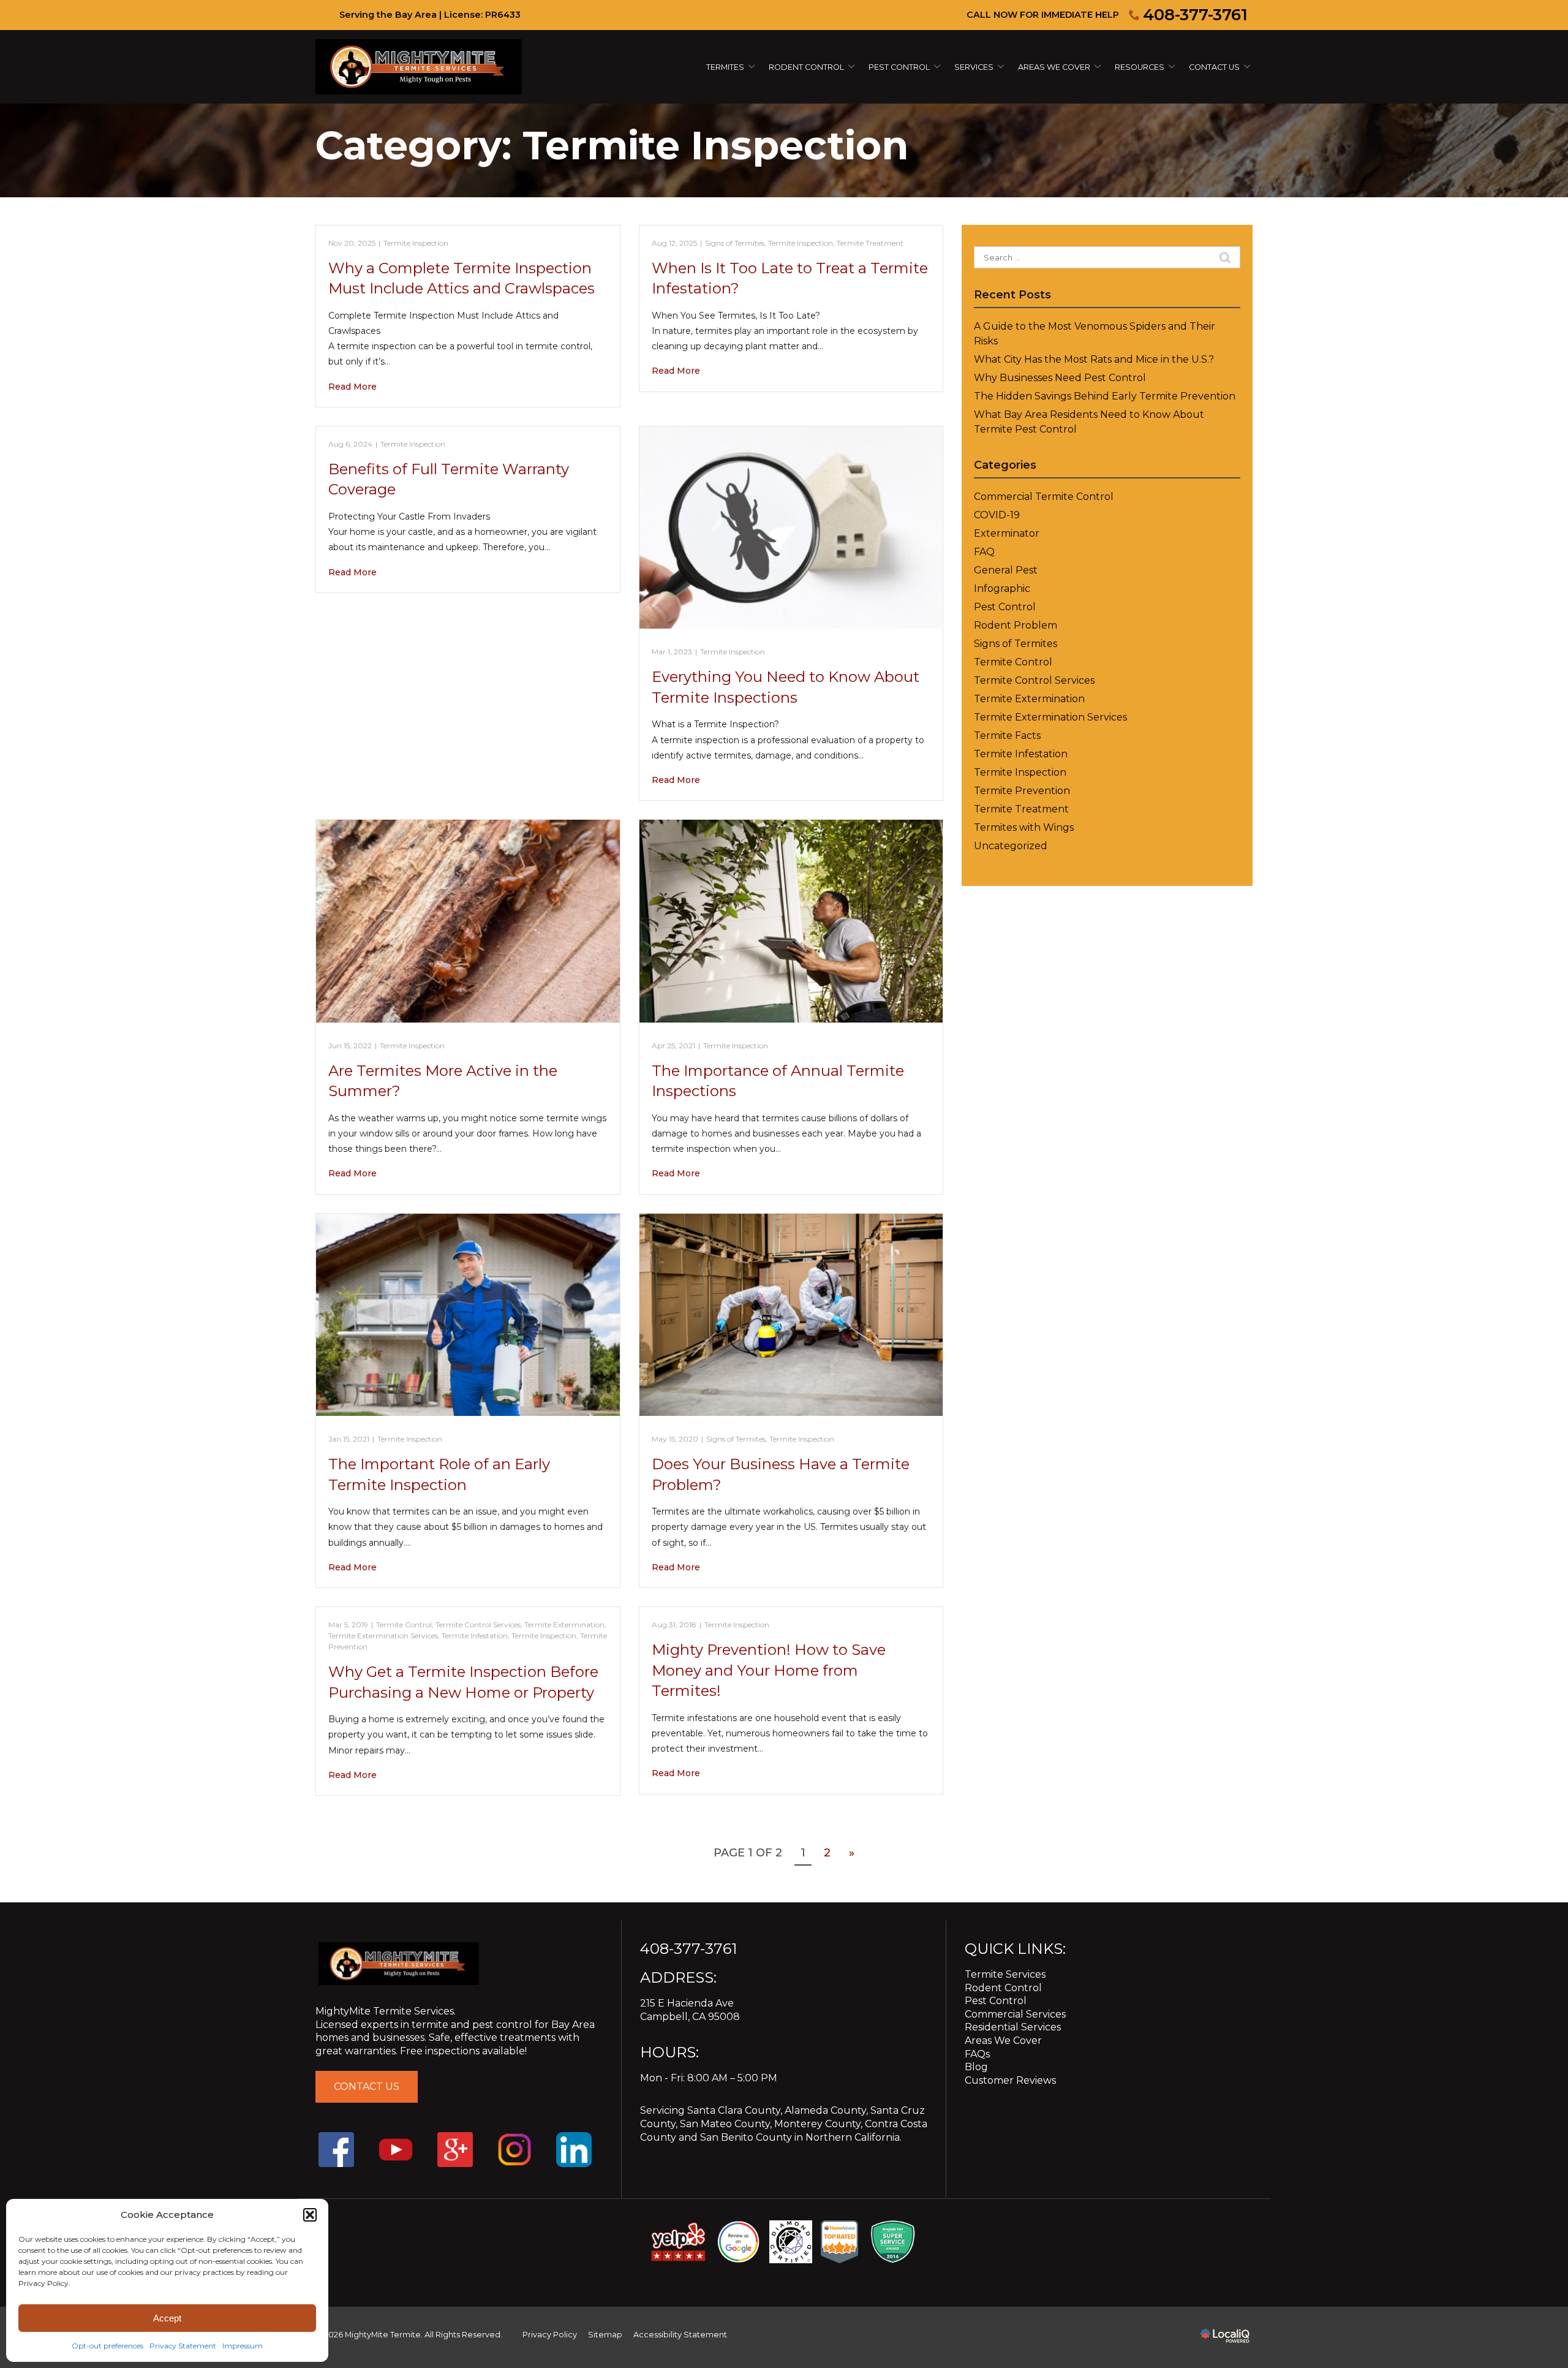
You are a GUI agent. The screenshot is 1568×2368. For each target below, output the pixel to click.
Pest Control (899, 67)
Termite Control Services (478, 1625)
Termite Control (404, 1625)
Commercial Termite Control (1044, 497)
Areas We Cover (1054, 67)
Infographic (1002, 588)
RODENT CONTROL (806, 67)
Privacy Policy (550, 2335)
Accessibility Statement (680, 2335)
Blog (976, 2067)
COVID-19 (997, 515)
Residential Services (1013, 2027)
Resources (1140, 67)
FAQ (984, 552)
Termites (725, 67)
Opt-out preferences (107, 2346)
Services (974, 67)
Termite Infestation (475, 1636)
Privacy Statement (183, 2346)
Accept (167, 2318)
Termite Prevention (1022, 791)
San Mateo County (725, 2124)
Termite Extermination (564, 1625)
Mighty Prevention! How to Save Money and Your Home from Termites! (769, 1670)
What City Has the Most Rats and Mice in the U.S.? (1094, 359)
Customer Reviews (1010, 2080)
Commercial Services (1015, 2014)
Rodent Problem (1016, 625)
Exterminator (1007, 533)
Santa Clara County (734, 2110)
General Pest (1006, 570)
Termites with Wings (1024, 827)
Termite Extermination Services (383, 1636)
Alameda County (825, 2110)
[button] (310, 2215)
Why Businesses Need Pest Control (1060, 378)
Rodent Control (1003, 1988)
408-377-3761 (1195, 15)
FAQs (977, 2054)
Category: (612, 146)
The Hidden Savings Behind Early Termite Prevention (1105, 396)
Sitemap (605, 2335)
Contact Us (1214, 67)
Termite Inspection (416, 243)
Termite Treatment (870, 243)
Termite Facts (1007, 736)
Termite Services (1005, 1974)
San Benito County (746, 2137)
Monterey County (817, 2124)
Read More (352, 387)
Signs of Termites (735, 243)
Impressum (243, 2346)
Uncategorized (1011, 846)
